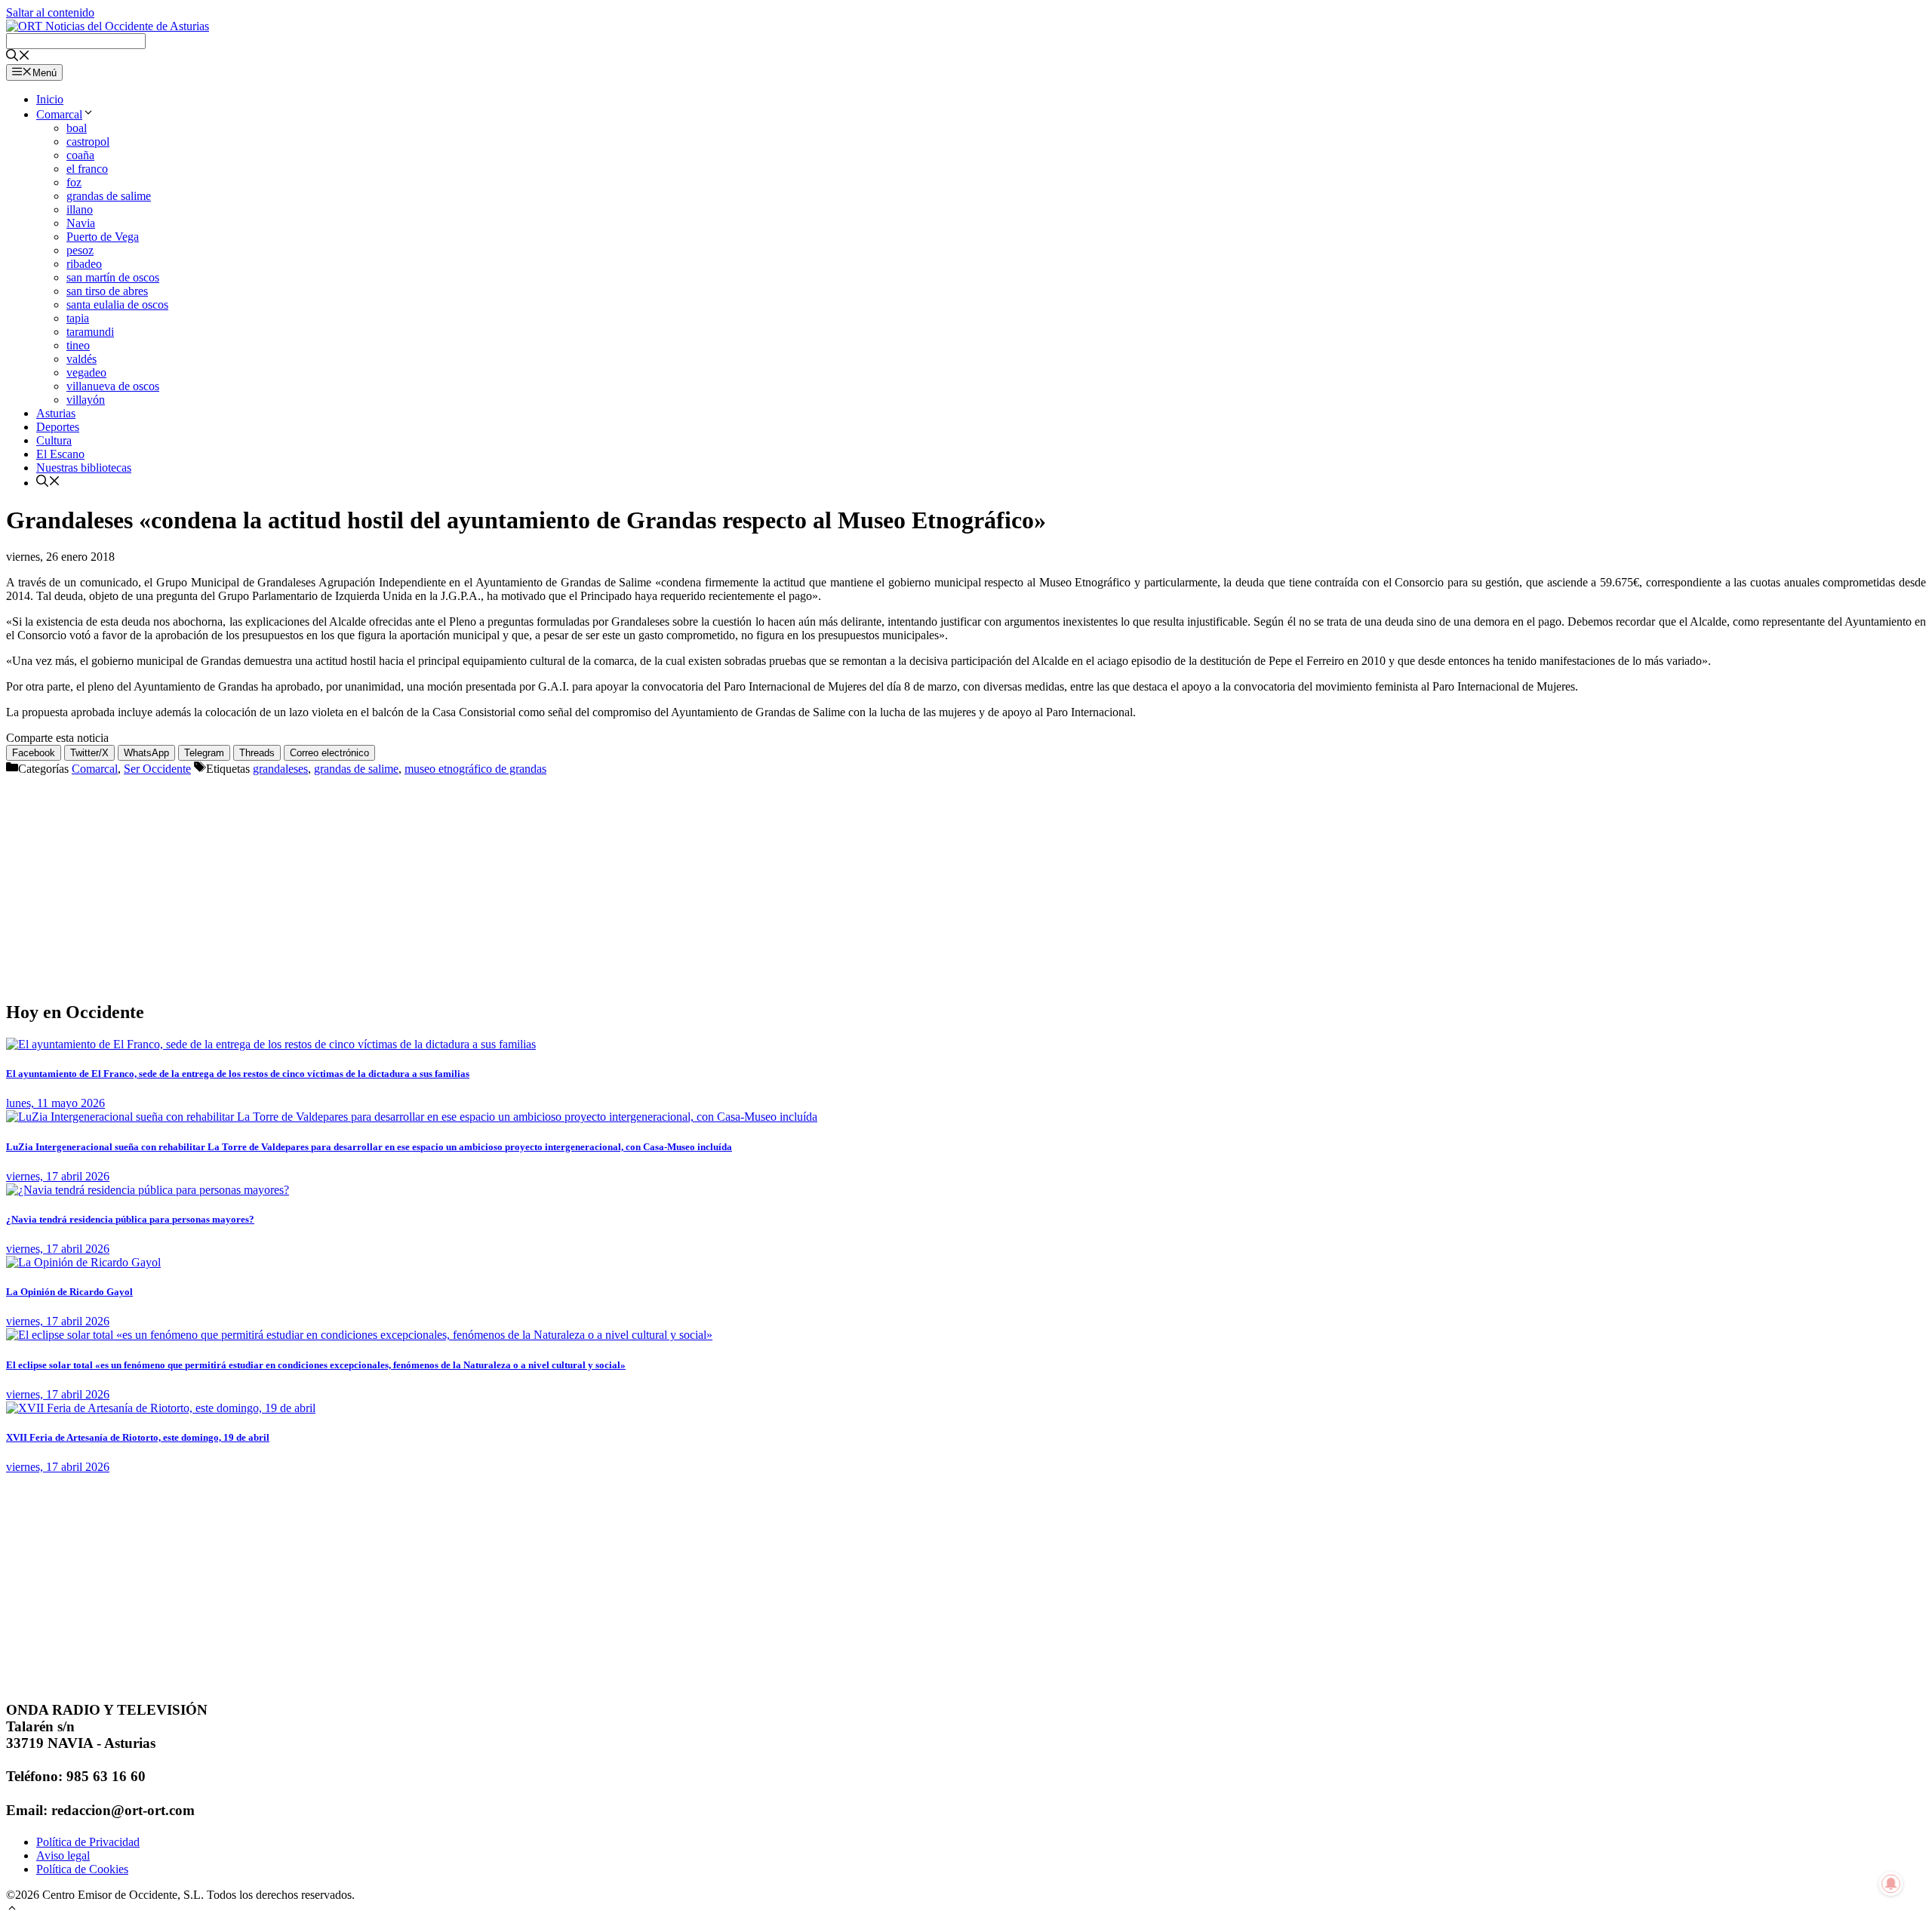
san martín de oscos (113, 277)
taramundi (90, 332)
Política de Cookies (82, 1869)
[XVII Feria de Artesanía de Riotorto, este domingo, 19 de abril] (161, 1408)
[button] (12, 1910)
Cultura (54, 440)
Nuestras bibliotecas (84, 468)
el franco (87, 169)
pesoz (80, 250)
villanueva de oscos (113, 386)
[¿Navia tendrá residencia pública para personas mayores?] (148, 1190)
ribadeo (84, 264)
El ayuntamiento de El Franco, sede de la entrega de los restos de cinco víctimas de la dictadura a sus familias (238, 1074)
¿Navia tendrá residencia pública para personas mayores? (130, 1219)
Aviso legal (63, 1855)
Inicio (50, 99)
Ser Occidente (157, 769)
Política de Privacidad (88, 1842)
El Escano (60, 454)
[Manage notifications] (1891, 1884)
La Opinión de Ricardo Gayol (69, 1292)
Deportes (58, 427)
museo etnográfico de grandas (475, 769)
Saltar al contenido (50, 12)
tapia (78, 318)
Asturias (56, 413)
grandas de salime (109, 196)
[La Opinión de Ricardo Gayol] (83, 1262)
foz (74, 182)
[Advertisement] (459, 882)
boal (77, 128)
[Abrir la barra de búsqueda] (18, 57)
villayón (86, 400)
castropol (88, 142)
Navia (81, 223)
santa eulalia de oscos (117, 305)
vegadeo (86, 372)
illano (80, 209)
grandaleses (280, 769)
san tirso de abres (107, 291)
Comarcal (59, 114)
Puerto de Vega (103, 237)
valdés (82, 359)
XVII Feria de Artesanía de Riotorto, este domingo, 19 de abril (138, 1437)
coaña (80, 155)
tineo (78, 345)
